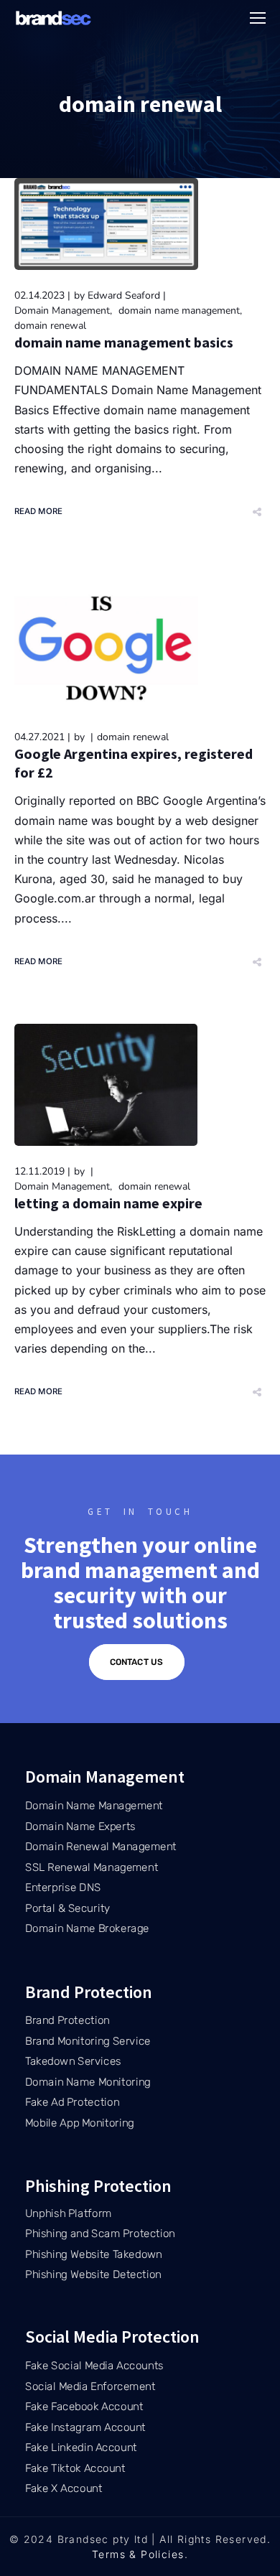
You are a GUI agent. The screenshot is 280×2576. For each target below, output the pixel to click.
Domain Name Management (94, 1806)
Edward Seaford (124, 295)
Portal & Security (68, 1908)
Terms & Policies (138, 2554)
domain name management (179, 311)
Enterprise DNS (63, 1887)
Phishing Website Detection (93, 2274)
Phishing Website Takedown (94, 2254)
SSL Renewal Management (92, 1867)
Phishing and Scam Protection (100, 2234)
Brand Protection (67, 2020)
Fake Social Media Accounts (94, 2366)
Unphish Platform (69, 2213)
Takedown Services (73, 2061)
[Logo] (54, 18)
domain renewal (50, 326)
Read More (39, 511)
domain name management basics (124, 342)
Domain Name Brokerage (87, 1928)
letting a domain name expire (108, 1203)
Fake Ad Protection (72, 2102)
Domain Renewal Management (101, 1847)
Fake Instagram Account (85, 2427)
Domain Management (62, 311)
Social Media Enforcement (90, 2386)
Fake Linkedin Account (81, 2447)
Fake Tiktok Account (75, 2468)
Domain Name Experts (80, 1826)
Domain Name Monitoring (88, 2082)
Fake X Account (64, 2488)
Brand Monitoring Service (88, 2041)
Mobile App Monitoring (80, 2123)
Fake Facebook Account (84, 2407)
